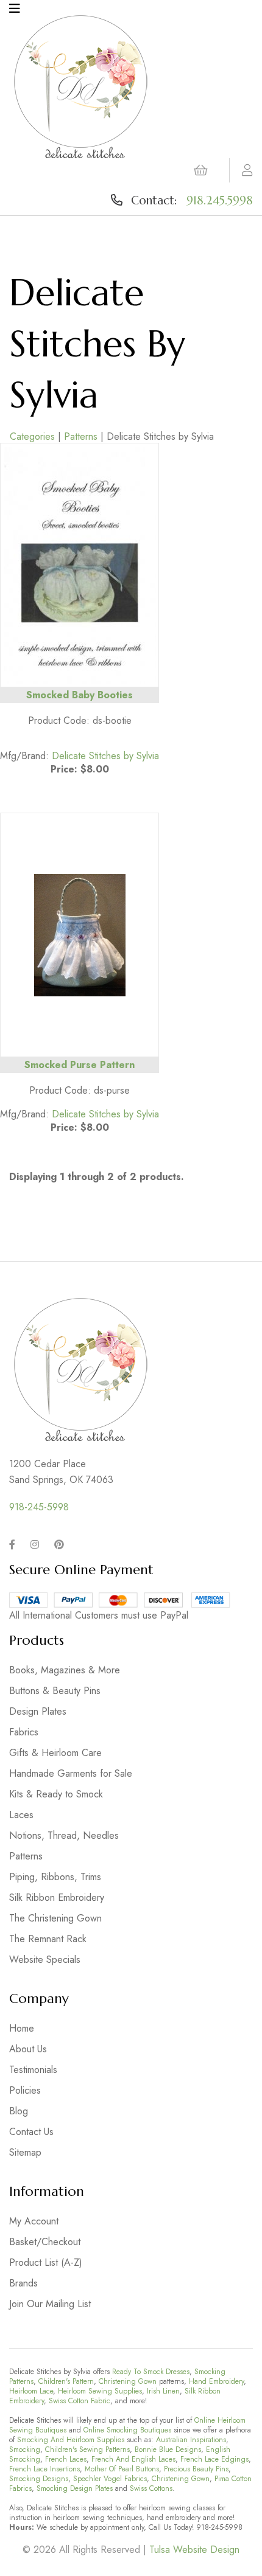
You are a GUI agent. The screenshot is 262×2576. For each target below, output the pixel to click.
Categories (32, 436)
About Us (28, 2049)
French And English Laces (133, 2459)
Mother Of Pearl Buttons (122, 2469)
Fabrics (24, 1732)
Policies (25, 2090)
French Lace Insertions (44, 2469)
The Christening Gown (55, 1918)
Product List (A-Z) (46, 2262)
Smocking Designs (39, 2479)
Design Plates (38, 1711)
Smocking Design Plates (75, 2488)
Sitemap (25, 2152)
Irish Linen (163, 2391)
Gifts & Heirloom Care (55, 1753)
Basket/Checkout (45, 2242)
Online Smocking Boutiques (127, 2430)
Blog (19, 2111)
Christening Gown (128, 2381)
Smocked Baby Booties (80, 695)
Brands (23, 2283)
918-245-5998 (39, 1507)
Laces (21, 1815)
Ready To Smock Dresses (151, 2372)
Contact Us (31, 2132)
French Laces (66, 2459)
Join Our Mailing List (50, 2304)
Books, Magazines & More (65, 1670)
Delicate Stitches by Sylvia (105, 756)
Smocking (25, 2449)
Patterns (81, 436)
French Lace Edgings (214, 2459)
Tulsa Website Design (194, 2550)
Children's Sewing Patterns (87, 2449)
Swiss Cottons (151, 2488)
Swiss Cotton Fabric (80, 2401)
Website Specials (45, 1960)
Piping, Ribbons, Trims (55, 1877)
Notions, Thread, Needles (64, 1835)
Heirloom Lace (31, 2391)
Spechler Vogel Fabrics (110, 2479)
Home (22, 2028)
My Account (34, 2221)
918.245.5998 (220, 200)
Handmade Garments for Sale (71, 1773)
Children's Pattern (66, 2381)
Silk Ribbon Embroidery (57, 1897)
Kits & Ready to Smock (56, 1794)
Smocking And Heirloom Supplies (71, 2440)
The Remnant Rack (48, 1939)
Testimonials (33, 2070)
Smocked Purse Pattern (80, 1065)
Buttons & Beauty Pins (55, 1691)
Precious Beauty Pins (196, 2469)
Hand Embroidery (216, 2381)
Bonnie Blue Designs (168, 2449)
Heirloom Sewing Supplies (100, 2391)
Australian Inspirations (191, 2440)
